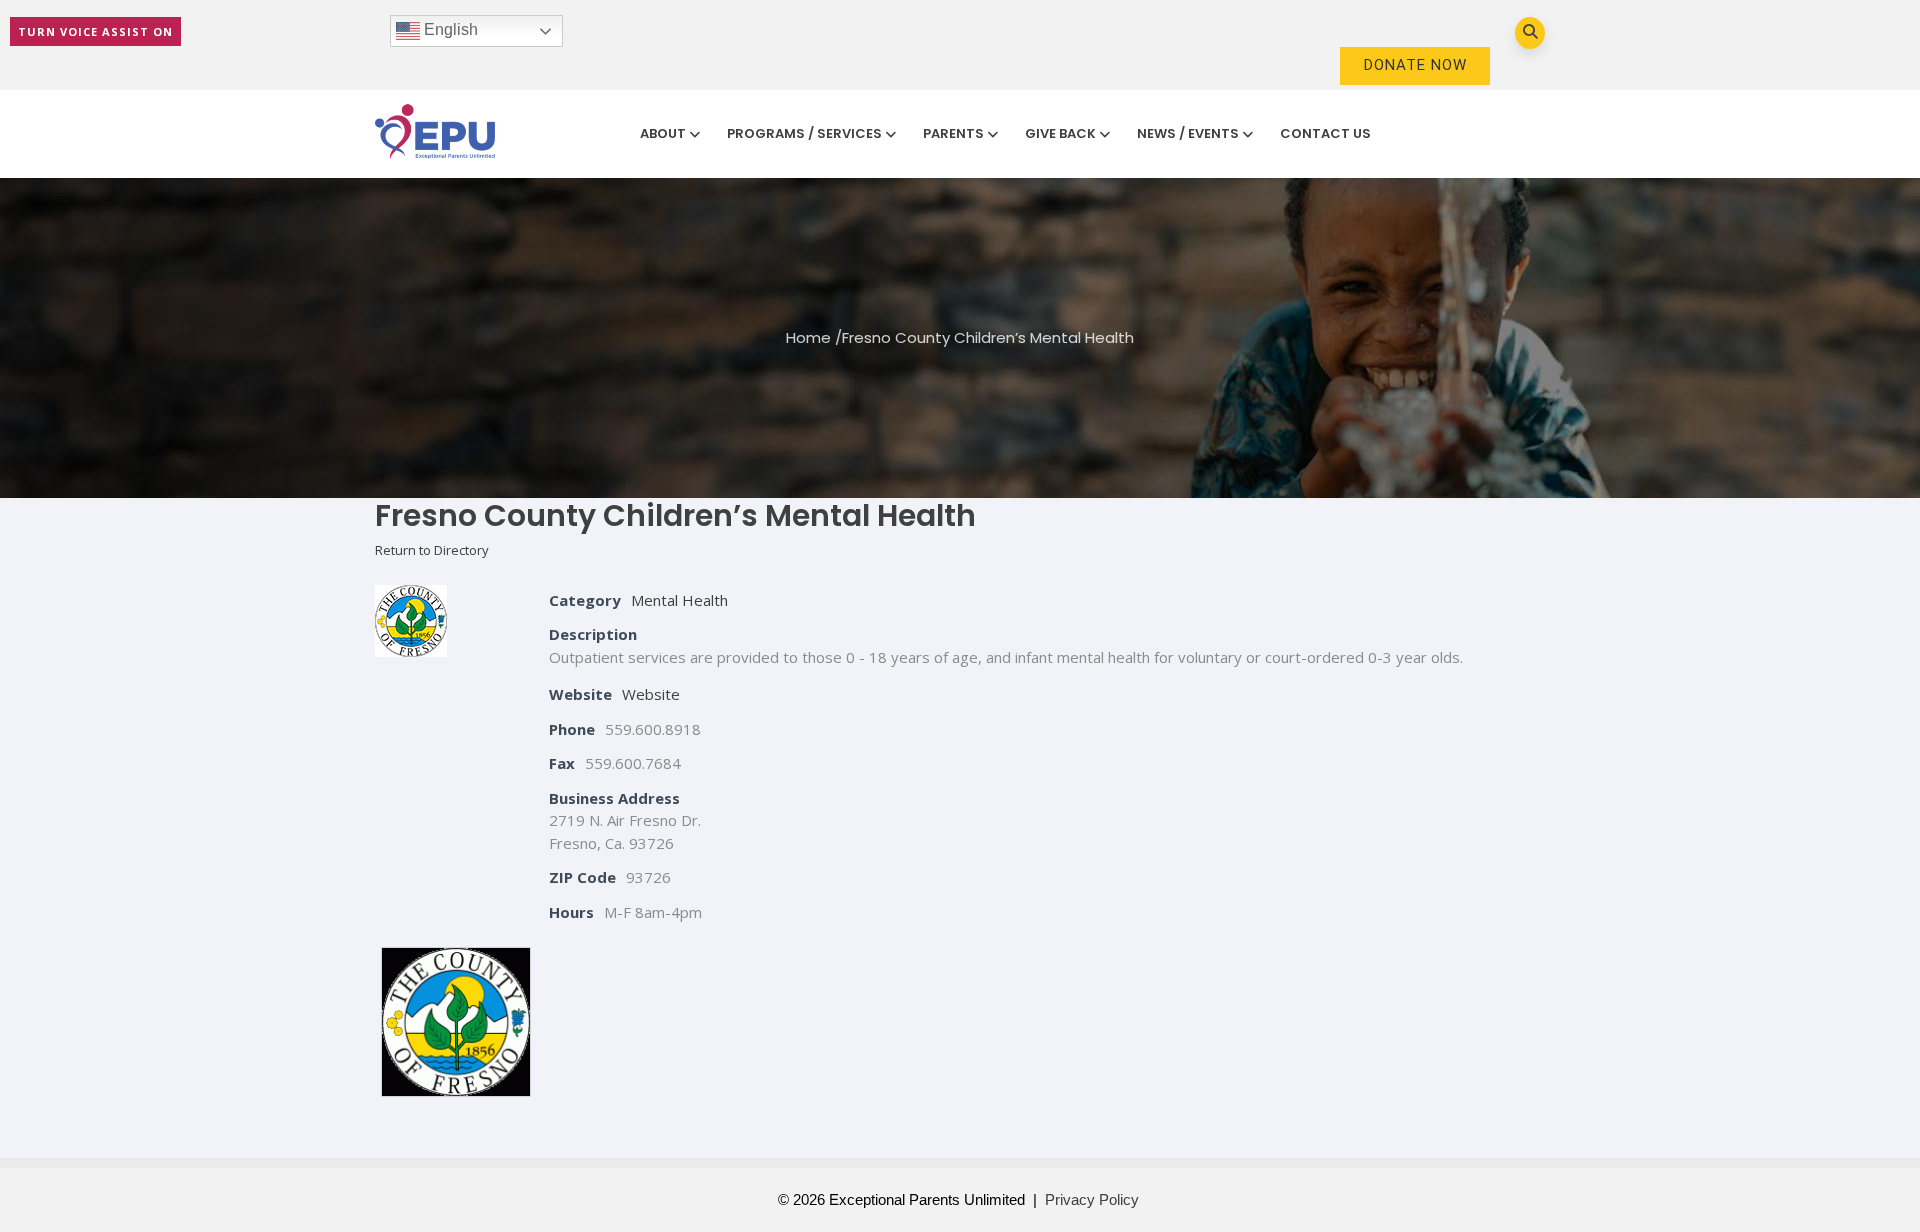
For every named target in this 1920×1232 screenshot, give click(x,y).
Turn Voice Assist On (95, 31)
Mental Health (679, 600)
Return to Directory (432, 550)
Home (808, 336)
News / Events (1188, 133)
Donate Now (1415, 65)
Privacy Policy (1092, 1199)
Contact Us (1325, 133)
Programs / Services (804, 133)
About (663, 133)
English (449, 29)
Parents (953, 133)
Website (651, 694)
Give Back (1060, 133)
